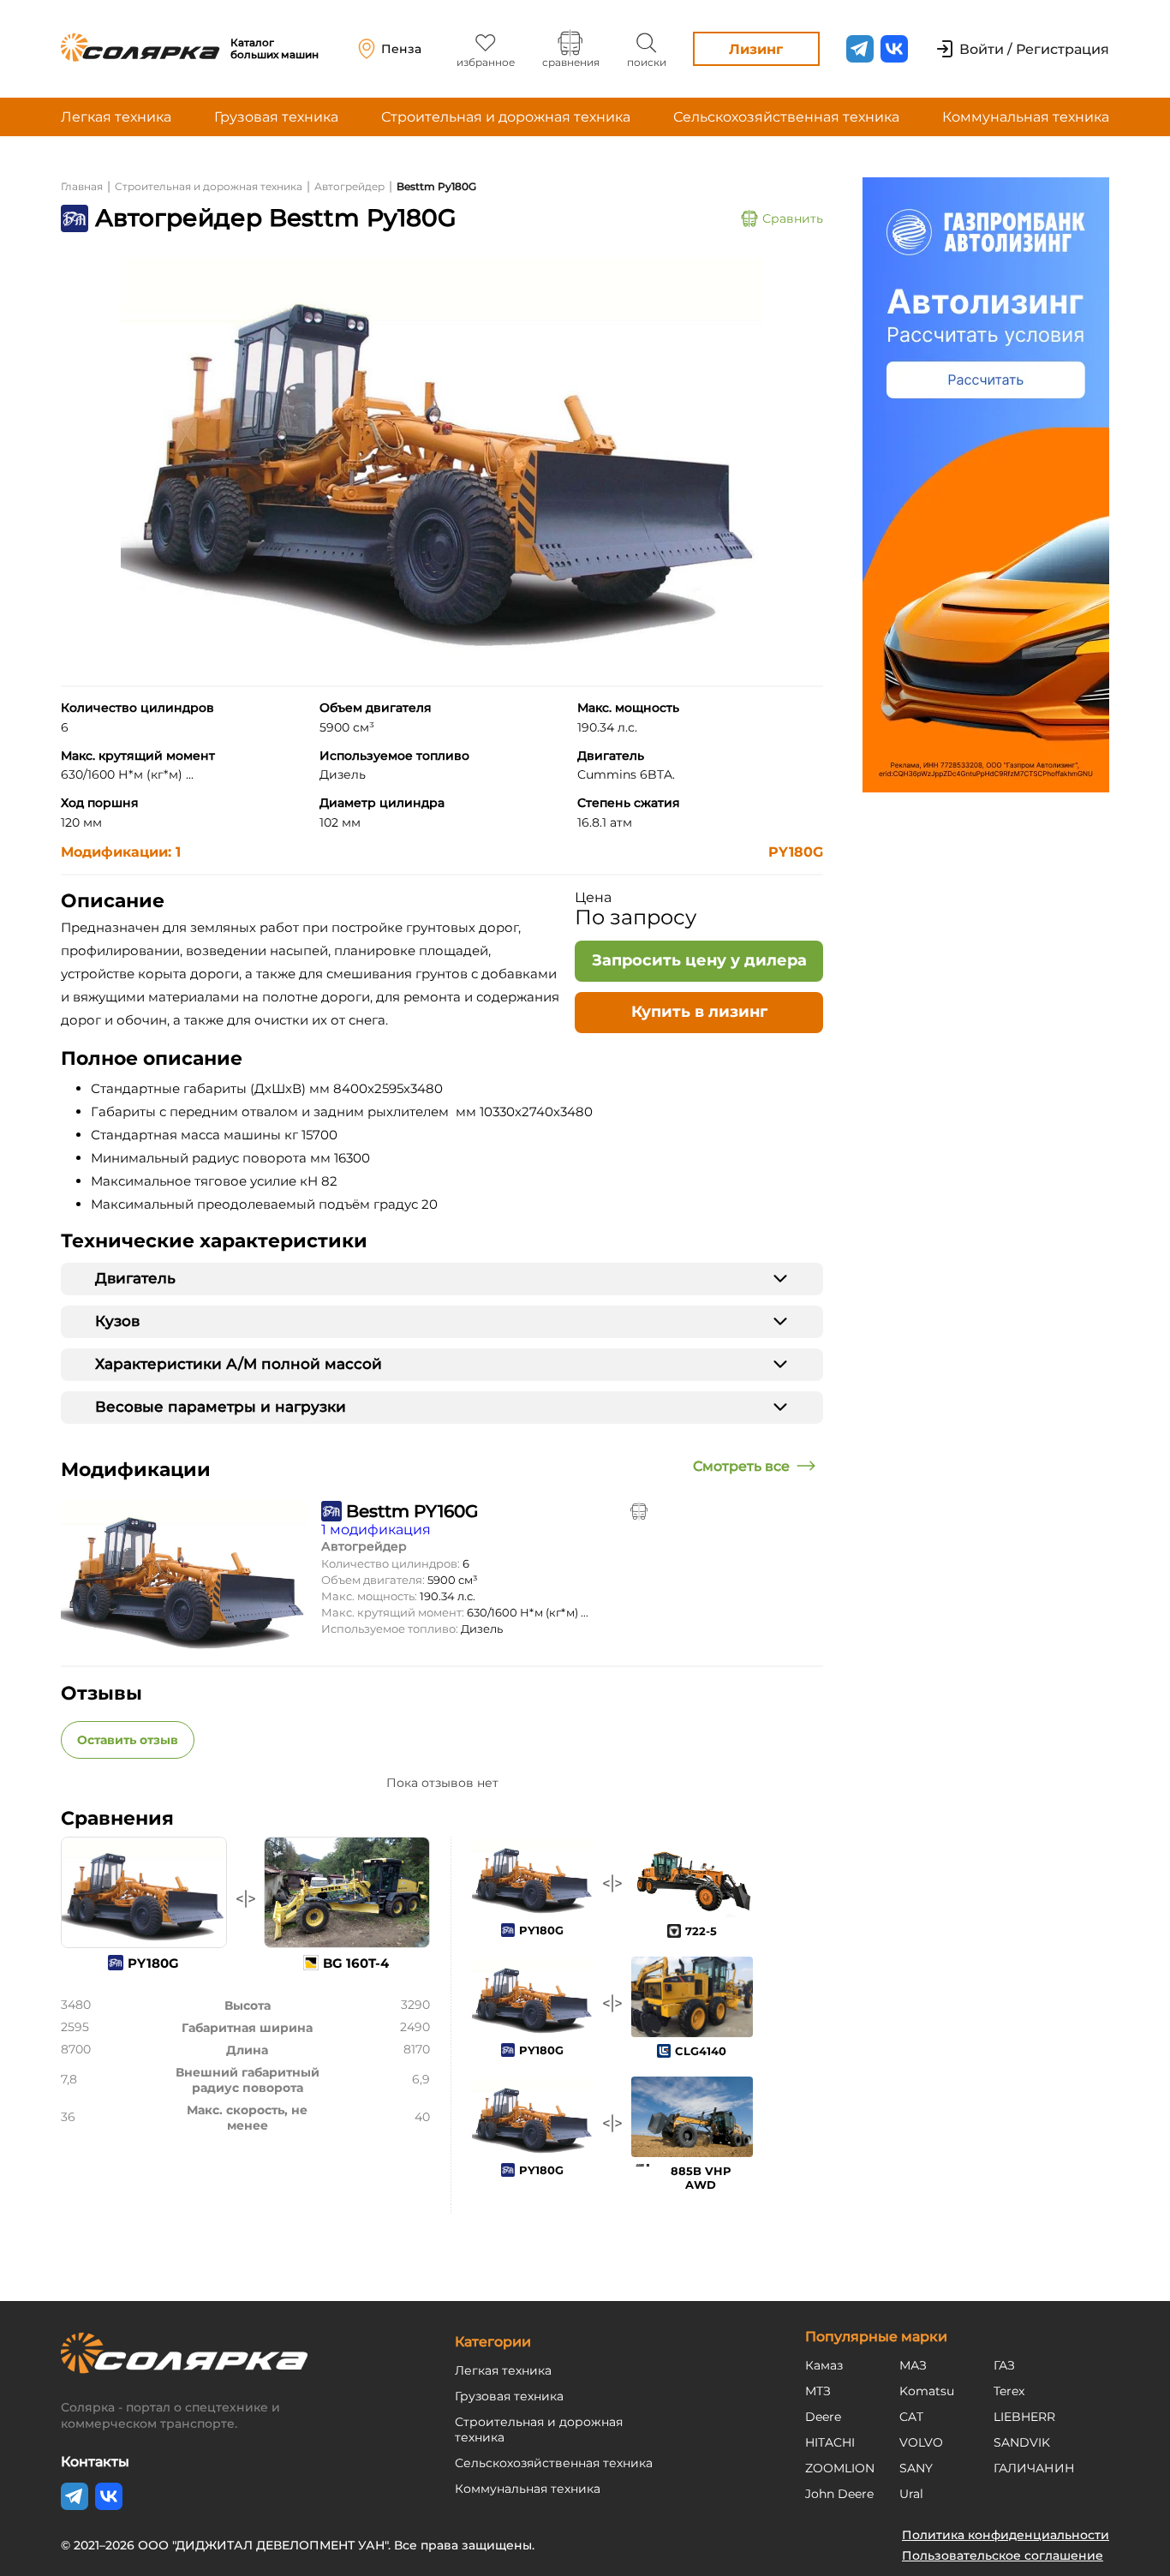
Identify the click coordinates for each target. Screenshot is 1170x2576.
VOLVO (921, 2442)
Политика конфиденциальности (1006, 2535)
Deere (823, 2417)
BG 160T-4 (356, 1963)
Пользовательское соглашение (1003, 2555)
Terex (1009, 2391)
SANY (916, 2468)
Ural (911, 2494)
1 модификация (376, 1530)
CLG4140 (701, 2051)
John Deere (839, 2494)
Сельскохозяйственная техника (786, 117)
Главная (82, 186)
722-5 (701, 1931)
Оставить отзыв (128, 1740)
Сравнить (793, 218)
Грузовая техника (276, 117)
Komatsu (927, 2391)
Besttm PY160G (412, 1511)
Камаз (824, 2365)
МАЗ (913, 2365)
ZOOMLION (840, 2468)
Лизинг (756, 49)
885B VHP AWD (701, 2178)
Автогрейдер (349, 186)
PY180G (796, 852)
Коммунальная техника (1026, 117)
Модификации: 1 (121, 852)
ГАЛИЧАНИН (1034, 2468)
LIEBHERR (1024, 2417)
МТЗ (818, 2391)
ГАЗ (1004, 2365)
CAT (911, 2417)
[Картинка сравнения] (639, 1511)
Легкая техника (116, 117)
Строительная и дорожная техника (506, 117)
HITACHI (830, 2442)
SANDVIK (1022, 2442)
